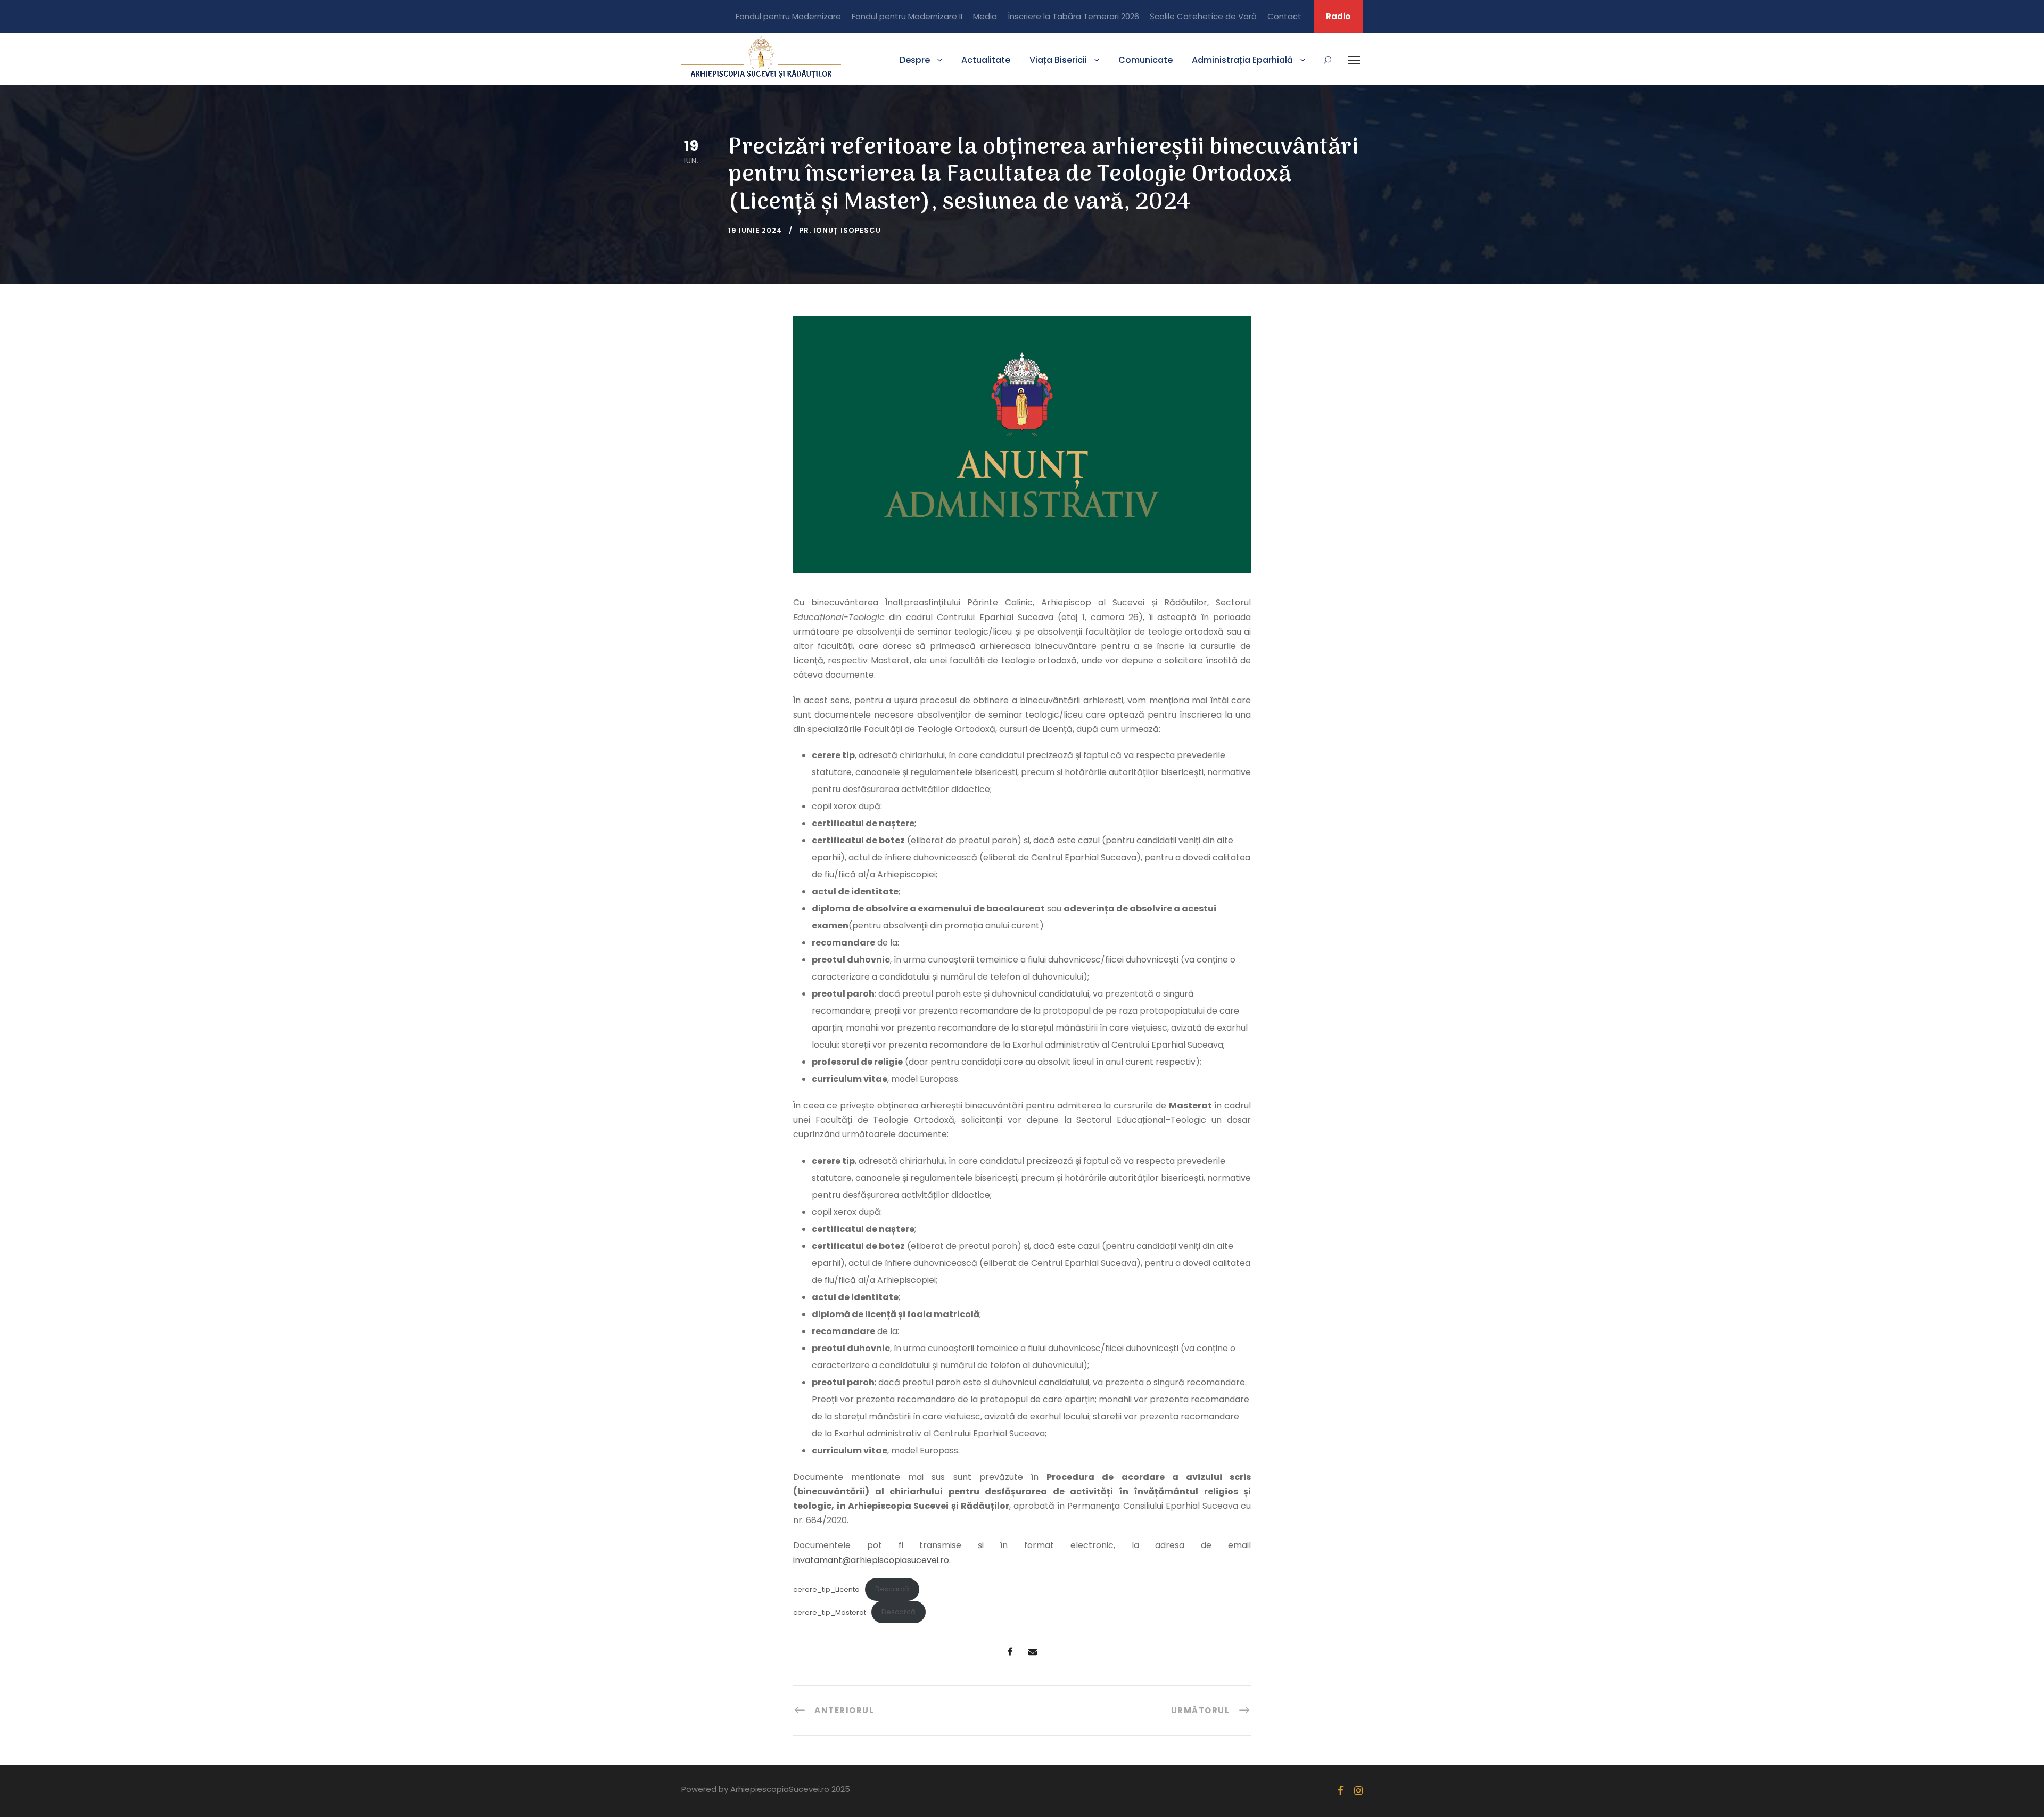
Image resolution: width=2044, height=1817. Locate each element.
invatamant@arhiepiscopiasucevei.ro (871, 1560)
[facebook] (1341, 1791)
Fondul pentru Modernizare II (907, 16)
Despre (915, 60)
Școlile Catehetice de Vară (1203, 16)
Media (985, 16)
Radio (1338, 16)
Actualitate (986, 60)
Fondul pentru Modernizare (788, 16)
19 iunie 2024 (755, 230)
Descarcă (892, 1589)
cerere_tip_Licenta (826, 1589)
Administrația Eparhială (1242, 60)
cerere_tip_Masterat (830, 1612)
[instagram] (1358, 1791)
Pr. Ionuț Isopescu (840, 230)
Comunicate (1145, 60)
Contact (1284, 16)
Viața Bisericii (1058, 60)
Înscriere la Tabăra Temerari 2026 (1073, 16)
